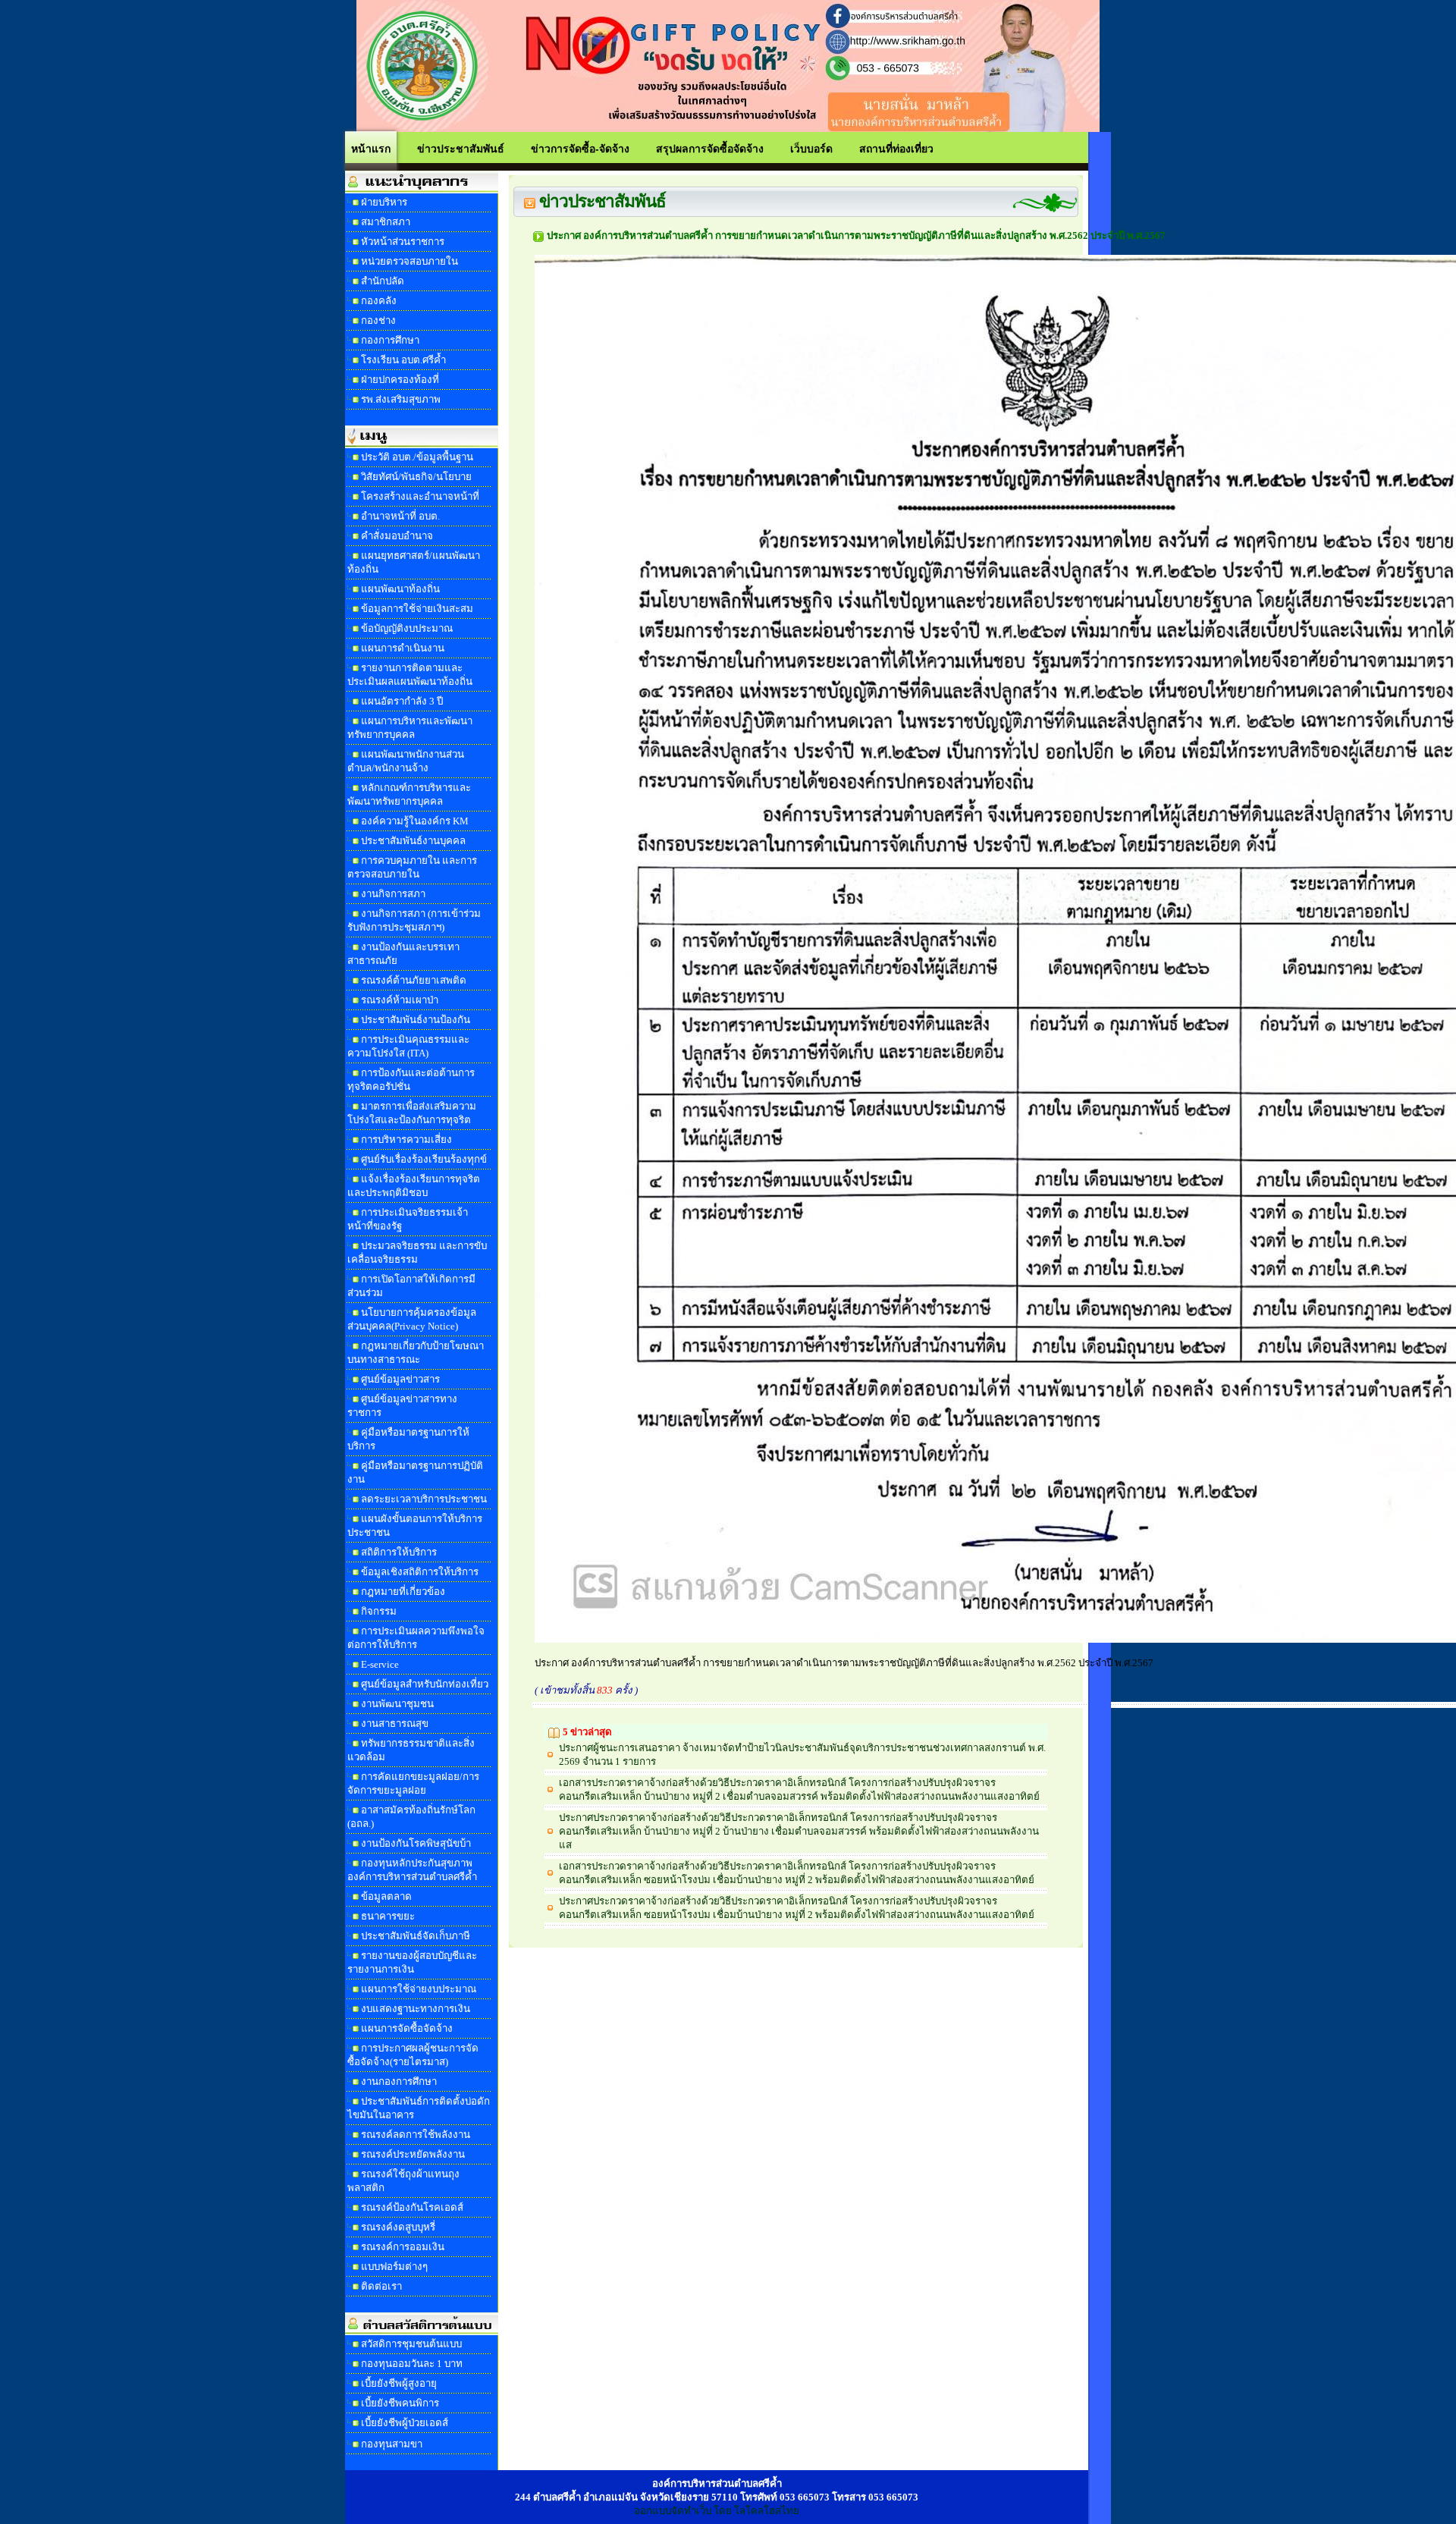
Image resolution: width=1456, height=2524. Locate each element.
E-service (380, 1664)
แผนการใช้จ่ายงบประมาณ (419, 1989)
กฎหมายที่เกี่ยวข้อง (403, 1592)
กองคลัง (379, 301)
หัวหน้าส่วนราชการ (403, 242)
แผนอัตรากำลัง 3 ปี (402, 701)
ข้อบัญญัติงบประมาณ (407, 628)
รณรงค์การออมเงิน (403, 2247)
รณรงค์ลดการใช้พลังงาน (416, 2135)
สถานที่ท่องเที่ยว (896, 148)
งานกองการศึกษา (399, 2081)
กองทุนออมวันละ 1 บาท (412, 2364)
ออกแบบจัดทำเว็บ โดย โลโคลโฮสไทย (717, 2511)
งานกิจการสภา (393, 894)
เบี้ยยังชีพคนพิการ (400, 2403)
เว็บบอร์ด (811, 148)
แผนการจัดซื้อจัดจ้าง (407, 2028)
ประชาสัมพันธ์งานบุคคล (413, 841)
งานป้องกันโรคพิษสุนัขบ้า (416, 1843)
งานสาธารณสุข (395, 1723)
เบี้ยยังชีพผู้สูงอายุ (399, 2383)
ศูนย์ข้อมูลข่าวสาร (400, 1379)
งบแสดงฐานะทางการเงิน (416, 2009)
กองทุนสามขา (392, 2444)
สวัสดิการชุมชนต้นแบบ (411, 2344)
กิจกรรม (379, 1611)
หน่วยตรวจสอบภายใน (409, 261)
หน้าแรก (371, 148)
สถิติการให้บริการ (399, 1552)
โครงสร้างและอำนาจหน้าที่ (420, 496)
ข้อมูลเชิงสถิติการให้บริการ (420, 1572)
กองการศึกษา (390, 340)
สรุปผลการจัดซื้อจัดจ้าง (710, 148)
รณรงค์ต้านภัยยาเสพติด (414, 980)
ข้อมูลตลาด (386, 1896)
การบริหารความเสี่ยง (406, 1140)
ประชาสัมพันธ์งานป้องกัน (416, 1020)
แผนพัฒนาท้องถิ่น (400, 589)
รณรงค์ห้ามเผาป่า (400, 1000)
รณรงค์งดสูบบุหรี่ (398, 2227)
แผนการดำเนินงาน (403, 648)
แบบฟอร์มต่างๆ (394, 2267)
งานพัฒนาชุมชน (397, 1704)
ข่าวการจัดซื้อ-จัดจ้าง (580, 148)
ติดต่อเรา (381, 2286)
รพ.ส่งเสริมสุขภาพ (401, 399)
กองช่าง (378, 320)
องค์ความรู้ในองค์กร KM (415, 821)
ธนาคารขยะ (388, 1916)
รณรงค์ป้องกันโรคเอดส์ (412, 2207)
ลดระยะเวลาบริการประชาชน (424, 1499)
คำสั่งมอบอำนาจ (397, 536)
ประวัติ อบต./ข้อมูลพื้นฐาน (417, 457)
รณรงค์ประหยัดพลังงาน (413, 2154)
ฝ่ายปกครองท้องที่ (400, 380)
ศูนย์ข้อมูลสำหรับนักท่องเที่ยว (425, 1684)
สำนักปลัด (383, 281)
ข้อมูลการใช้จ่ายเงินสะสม (417, 609)
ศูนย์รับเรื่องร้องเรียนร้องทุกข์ (424, 1159)
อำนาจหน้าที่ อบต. (400, 516)
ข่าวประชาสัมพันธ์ (461, 148)
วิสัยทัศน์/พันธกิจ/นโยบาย (416, 477)
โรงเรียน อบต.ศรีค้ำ (403, 360)
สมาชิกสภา (386, 222)
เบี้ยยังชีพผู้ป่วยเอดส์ (405, 2423)
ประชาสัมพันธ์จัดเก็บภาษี (416, 1936)
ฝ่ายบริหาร (384, 202)
